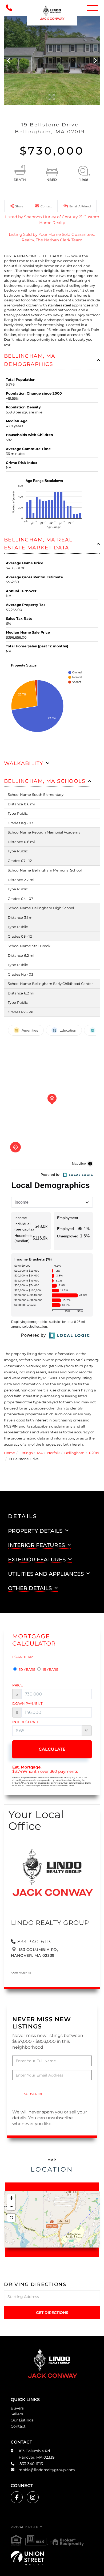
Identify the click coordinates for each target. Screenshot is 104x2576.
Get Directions (52, 2313)
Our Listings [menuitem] (22, 2420)
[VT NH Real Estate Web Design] (52, 2558)
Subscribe (34, 2094)
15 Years (50, 1669)
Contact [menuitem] (18, 2426)
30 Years (27, 1669)
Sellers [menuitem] (17, 2414)
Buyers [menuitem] (17, 2408)
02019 (94, 1453)
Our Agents (21, 1973)
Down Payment (27, 1703)
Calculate (52, 1749)
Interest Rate (26, 1722)
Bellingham (74, 1453)
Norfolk (53, 1453)
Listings (26, 1453)
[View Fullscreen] (11, 2218)
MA (40, 1453)
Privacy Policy (27, 2527)
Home (9, 1453)
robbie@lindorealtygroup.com (47, 2470)
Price (18, 1685)
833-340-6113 (34, 1942)
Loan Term (23, 1657)
